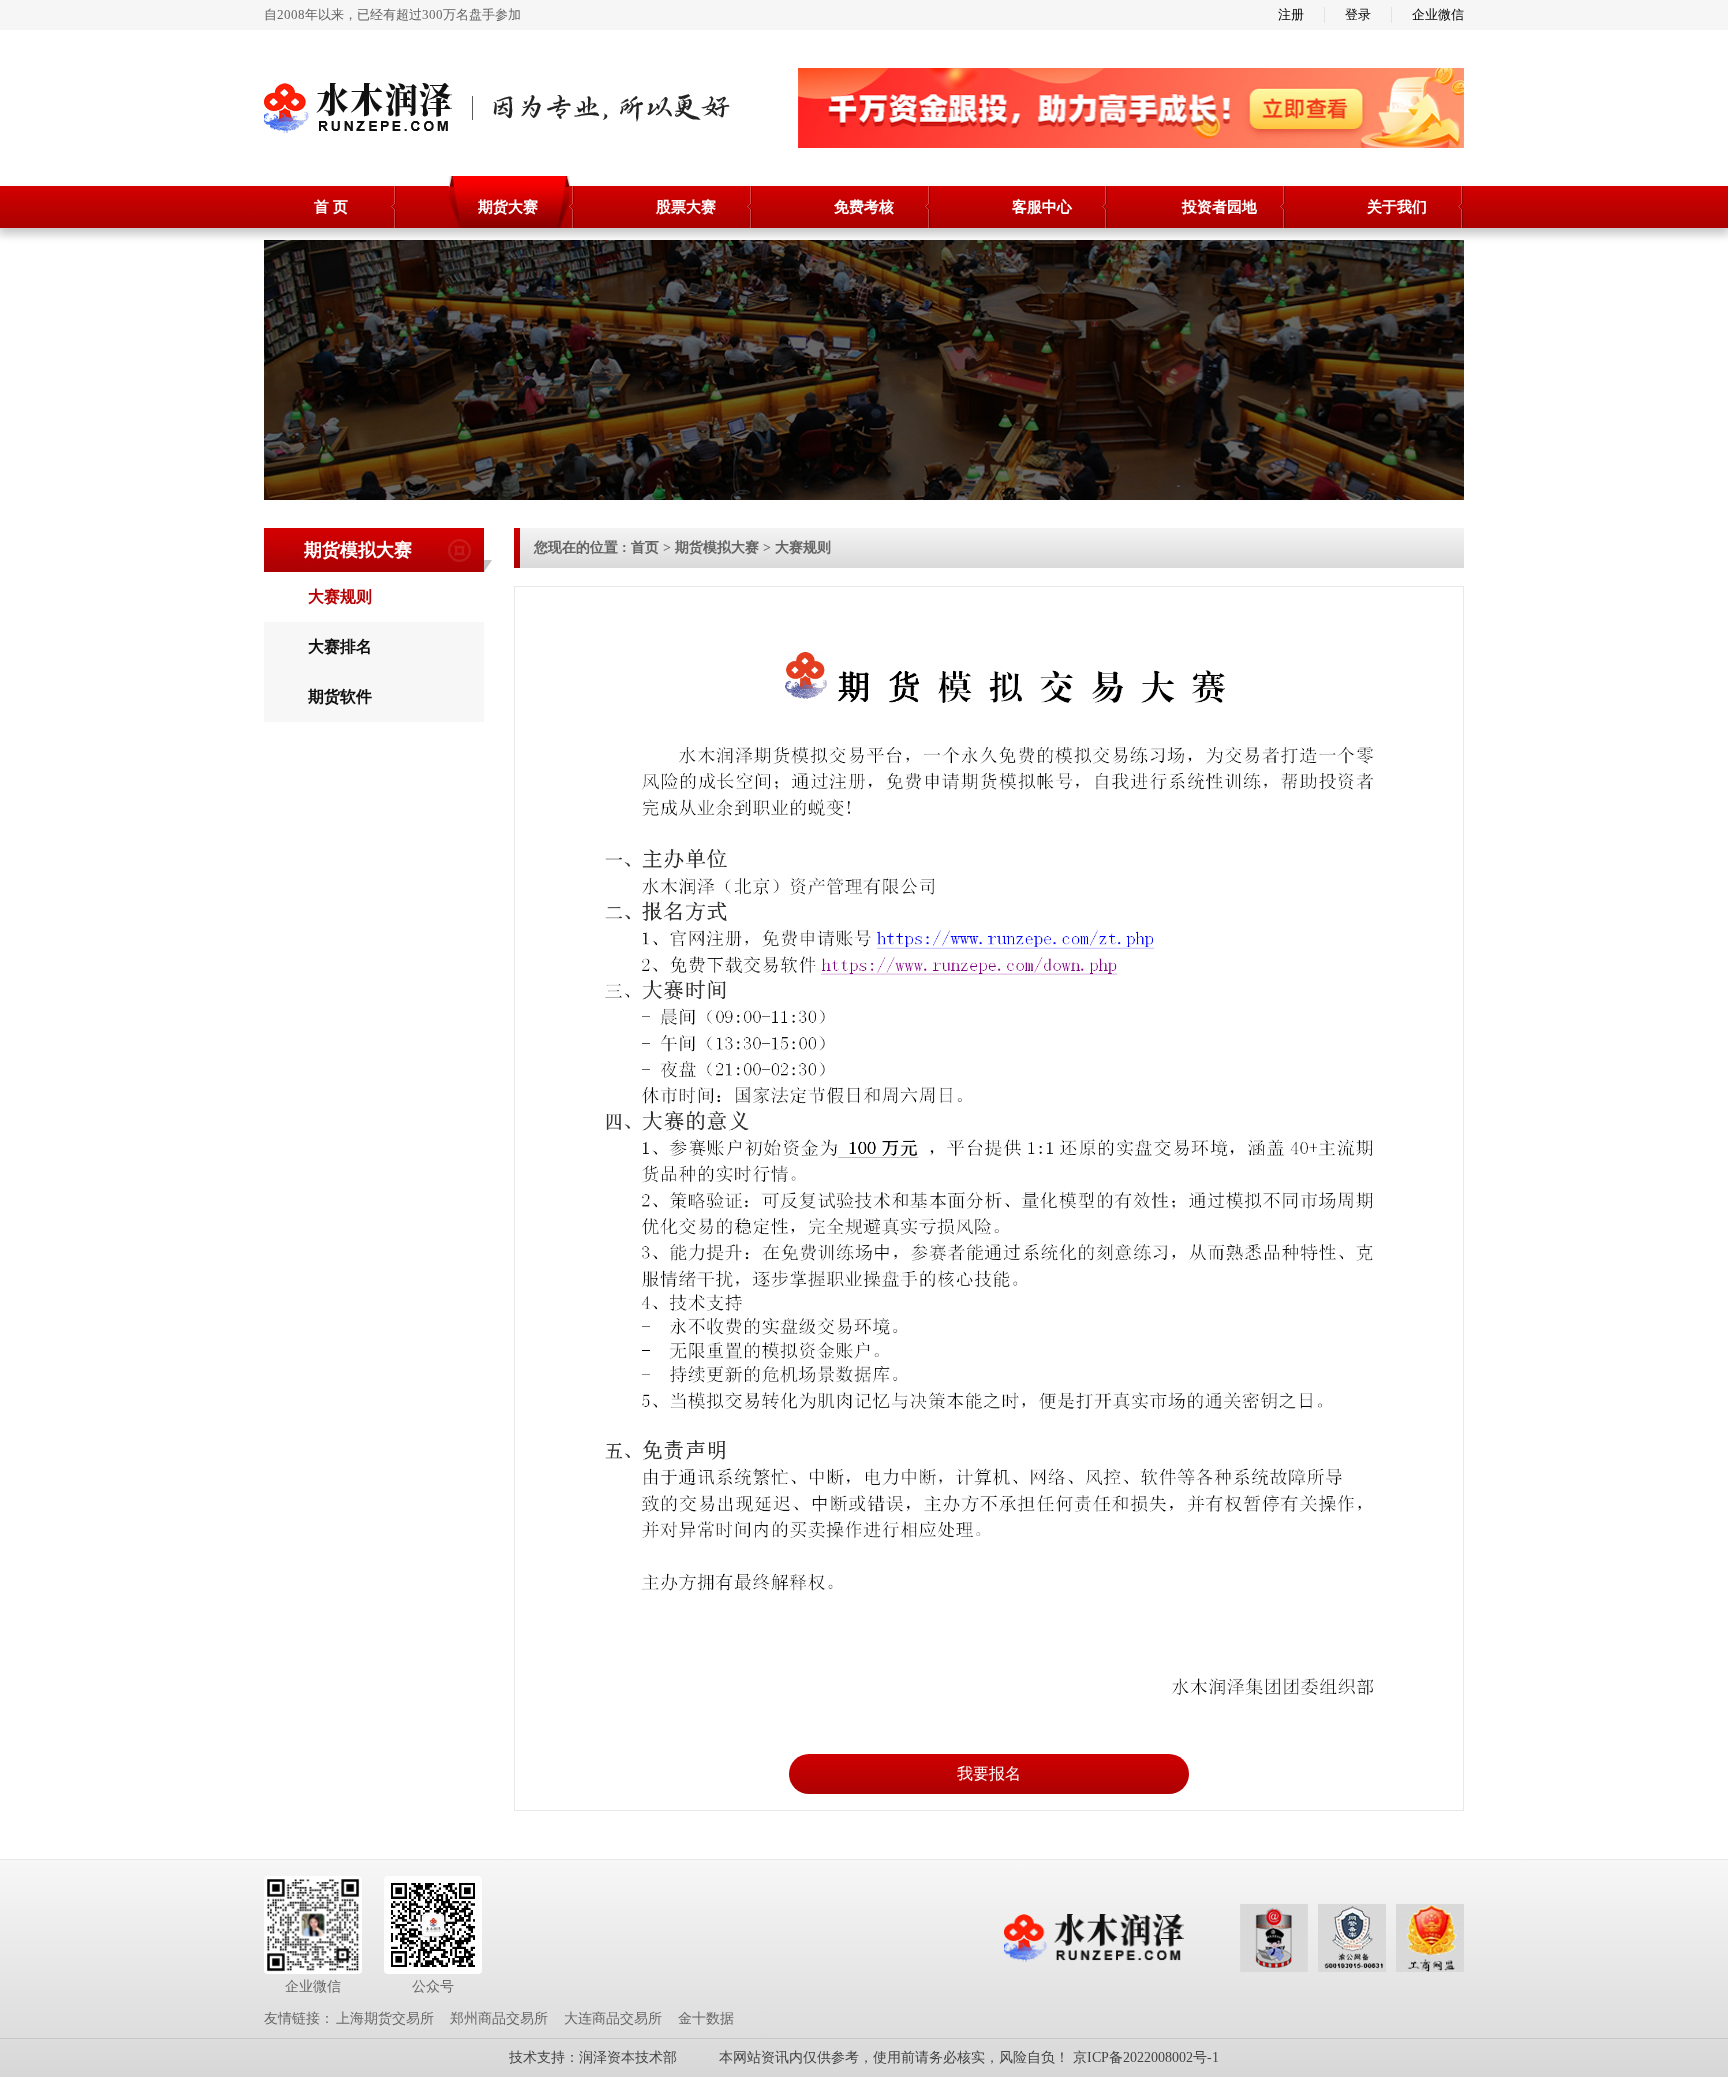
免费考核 (864, 207)
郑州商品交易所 (499, 2018)
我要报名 (989, 1773)
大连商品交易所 (613, 2018)
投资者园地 (1219, 207)
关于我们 (1397, 207)
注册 (1291, 14)
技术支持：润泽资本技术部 (593, 2057)
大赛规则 (803, 547)
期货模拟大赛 (717, 547)
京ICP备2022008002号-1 (1146, 2057)
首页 (645, 547)
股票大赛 (686, 207)
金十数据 (706, 2018)
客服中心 (1042, 207)
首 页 (331, 207)
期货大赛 (508, 207)
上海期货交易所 (385, 2018)
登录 (1358, 14)
